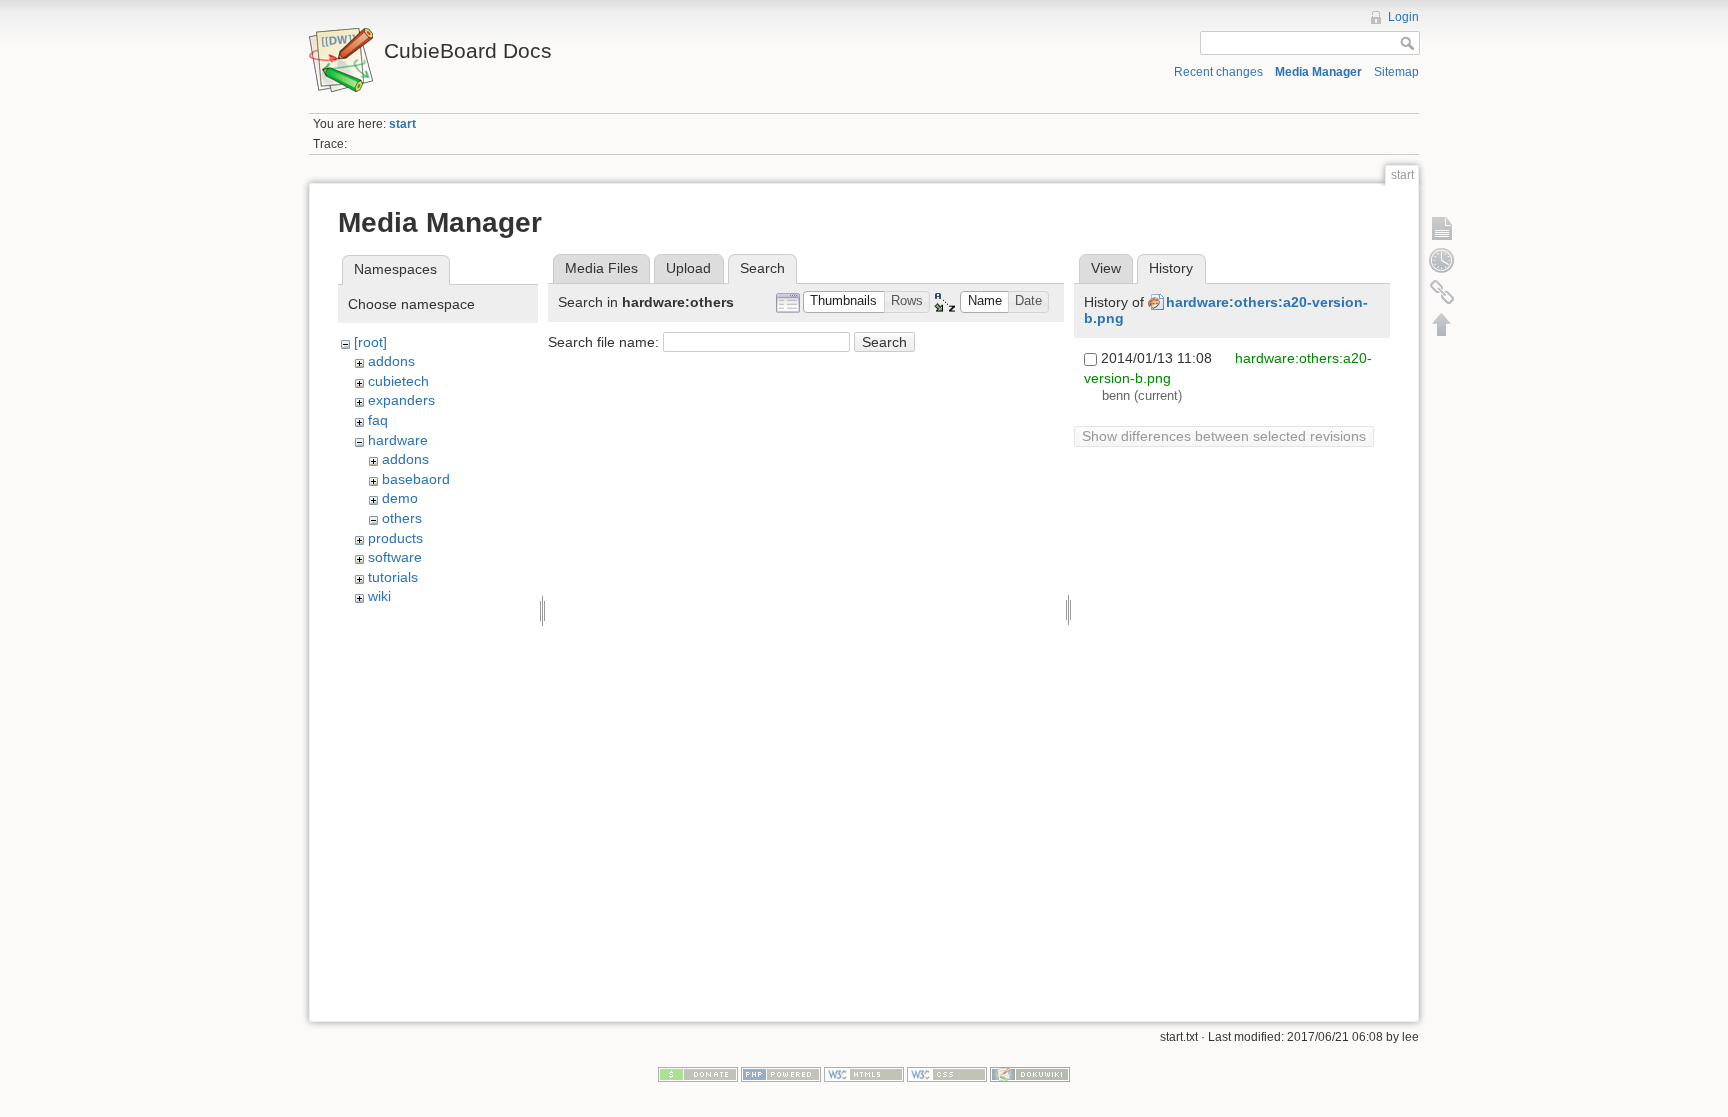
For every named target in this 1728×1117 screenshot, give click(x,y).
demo (400, 498)
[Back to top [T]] (1442, 324)
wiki (379, 596)
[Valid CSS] (947, 1074)
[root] (370, 342)
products (395, 538)
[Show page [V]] (1442, 228)
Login (1403, 17)
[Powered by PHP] (781, 1074)
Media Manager (1318, 72)
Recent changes (1218, 72)
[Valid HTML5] (864, 1074)
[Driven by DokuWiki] (1030, 1074)
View (1106, 268)
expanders (401, 400)
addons (391, 361)
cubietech (398, 381)
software (395, 557)
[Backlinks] (1442, 292)
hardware (398, 440)
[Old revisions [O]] (1442, 260)
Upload (688, 268)
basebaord (416, 479)
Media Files (601, 268)
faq (378, 420)
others (402, 518)
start (402, 124)
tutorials (393, 577)
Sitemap (1396, 72)
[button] (844, 302)
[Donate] (698, 1074)
